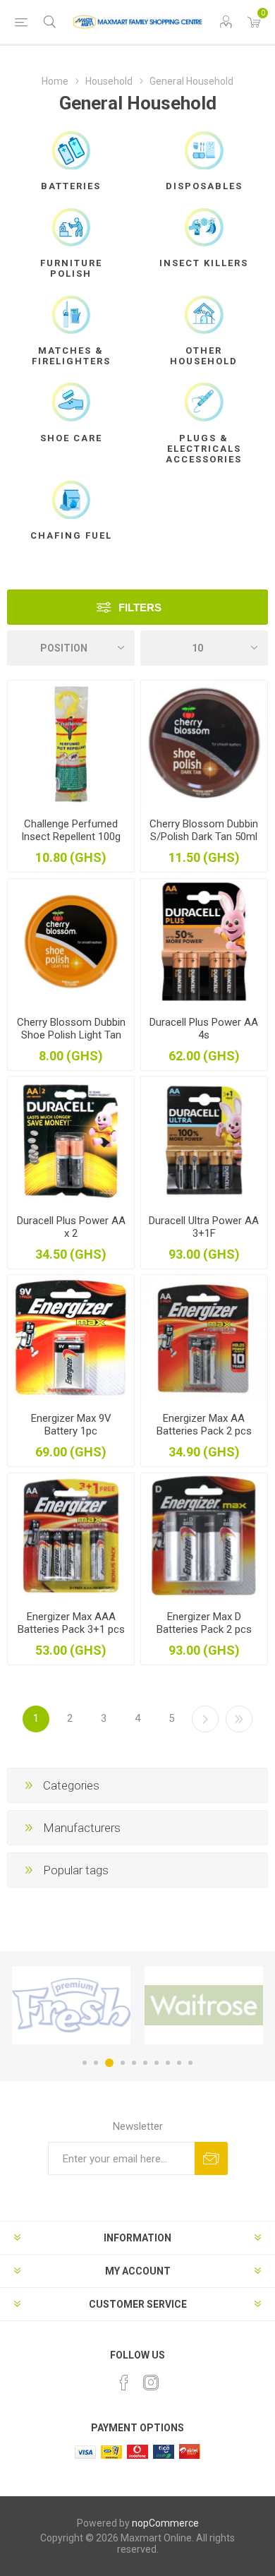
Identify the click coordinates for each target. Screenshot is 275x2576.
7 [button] (157, 2063)
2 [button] (96, 2063)
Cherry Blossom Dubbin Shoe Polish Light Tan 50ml (71, 1035)
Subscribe (211, 2158)
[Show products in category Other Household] (204, 315)
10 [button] (190, 2063)
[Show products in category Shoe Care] (71, 402)
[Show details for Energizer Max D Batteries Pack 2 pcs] (204, 1536)
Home (55, 81)
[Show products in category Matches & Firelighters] (71, 315)
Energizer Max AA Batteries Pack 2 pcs (204, 1425)
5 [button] (134, 2063)
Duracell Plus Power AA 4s (204, 1029)
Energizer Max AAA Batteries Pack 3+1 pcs (71, 1623)
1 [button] (85, 2063)
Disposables (204, 186)
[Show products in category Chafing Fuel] (71, 500)
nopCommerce (165, 2523)
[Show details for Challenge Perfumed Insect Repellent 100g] (71, 744)
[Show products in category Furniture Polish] (71, 227)
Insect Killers (204, 263)
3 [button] (109, 2063)
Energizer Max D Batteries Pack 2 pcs (204, 1623)
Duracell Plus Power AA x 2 (71, 1227)
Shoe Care (71, 438)
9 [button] (179, 2063)
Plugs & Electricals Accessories (204, 449)
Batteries (71, 186)
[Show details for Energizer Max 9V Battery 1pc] (71, 1338)
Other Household (204, 356)
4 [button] (123, 2063)
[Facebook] (124, 2383)
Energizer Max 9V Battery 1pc (71, 1425)
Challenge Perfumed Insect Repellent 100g (71, 830)
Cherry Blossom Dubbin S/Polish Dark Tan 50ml (204, 830)
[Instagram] (151, 2383)
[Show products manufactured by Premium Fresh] (71, 2005)
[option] (71, 2005)
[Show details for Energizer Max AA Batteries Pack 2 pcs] (204, 1338)
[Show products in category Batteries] (71, 150)
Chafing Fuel (71, 535)
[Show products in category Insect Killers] (204, 227)
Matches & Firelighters (71, 356)
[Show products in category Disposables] (204, 150)
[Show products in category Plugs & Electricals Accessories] (204, 402)
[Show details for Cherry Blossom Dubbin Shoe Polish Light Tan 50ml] (71, 942)
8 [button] (168, 2063)
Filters (140, 607)
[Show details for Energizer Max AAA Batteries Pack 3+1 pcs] (71, 1536)
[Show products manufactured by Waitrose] (204, 2005)
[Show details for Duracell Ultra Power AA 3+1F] (204, 1140)
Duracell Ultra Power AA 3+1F (204, 1227)
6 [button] (145, 2063)
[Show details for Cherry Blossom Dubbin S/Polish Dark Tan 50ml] (204, 744)
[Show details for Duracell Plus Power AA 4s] (204, 942)
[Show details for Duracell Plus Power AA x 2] (71, 1140)
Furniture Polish (71, 268)
